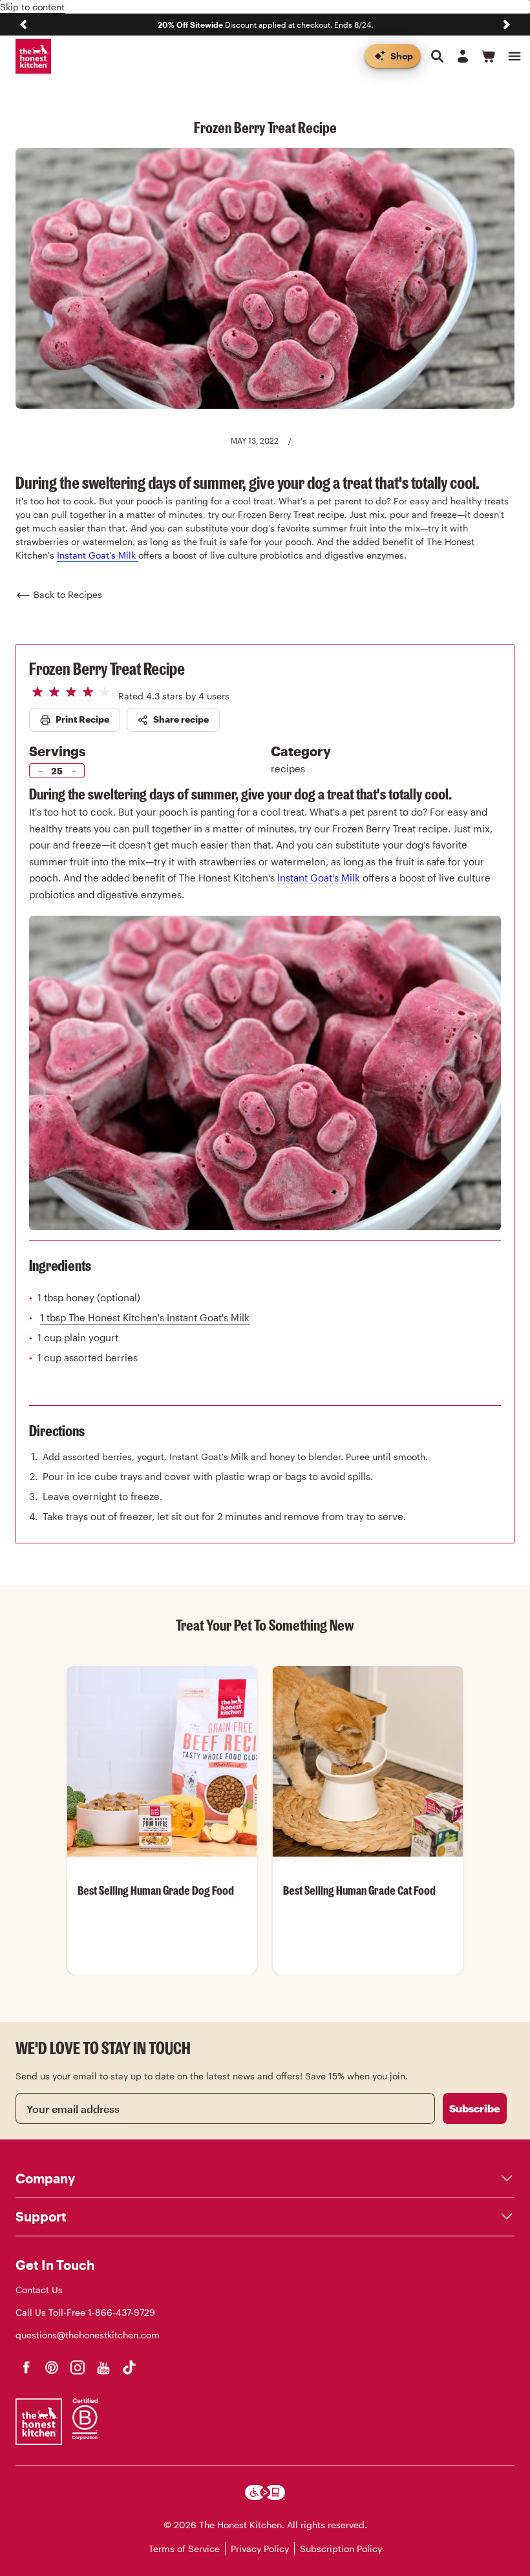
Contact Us (39, 2290)
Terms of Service (184, 2549)
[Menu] (514, 56)
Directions (57, 1431)
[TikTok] (129, 2367)
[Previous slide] (23, 25)
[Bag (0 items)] (489, 56)
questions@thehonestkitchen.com (88, 2335)
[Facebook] (26, 2367)
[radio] (37, 692)
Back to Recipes (68, 594)
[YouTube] (103, 2367)
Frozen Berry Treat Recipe (107, 668)
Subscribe (475, 2108)
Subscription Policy (341, 2549)
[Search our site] (437, 56)
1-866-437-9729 (122, 2312)
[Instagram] (78, 2367)
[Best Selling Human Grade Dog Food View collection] (162, 1761)
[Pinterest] (52, 2367)
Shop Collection (162, 1974)
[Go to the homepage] (33, 57)
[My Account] (463, 56)
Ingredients (60, 1265)
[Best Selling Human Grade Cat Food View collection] (368, 1761)
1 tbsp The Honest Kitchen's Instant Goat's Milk (145, 1317)
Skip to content (32, 7)
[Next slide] (507, 25)
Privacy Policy (260, 2549)
